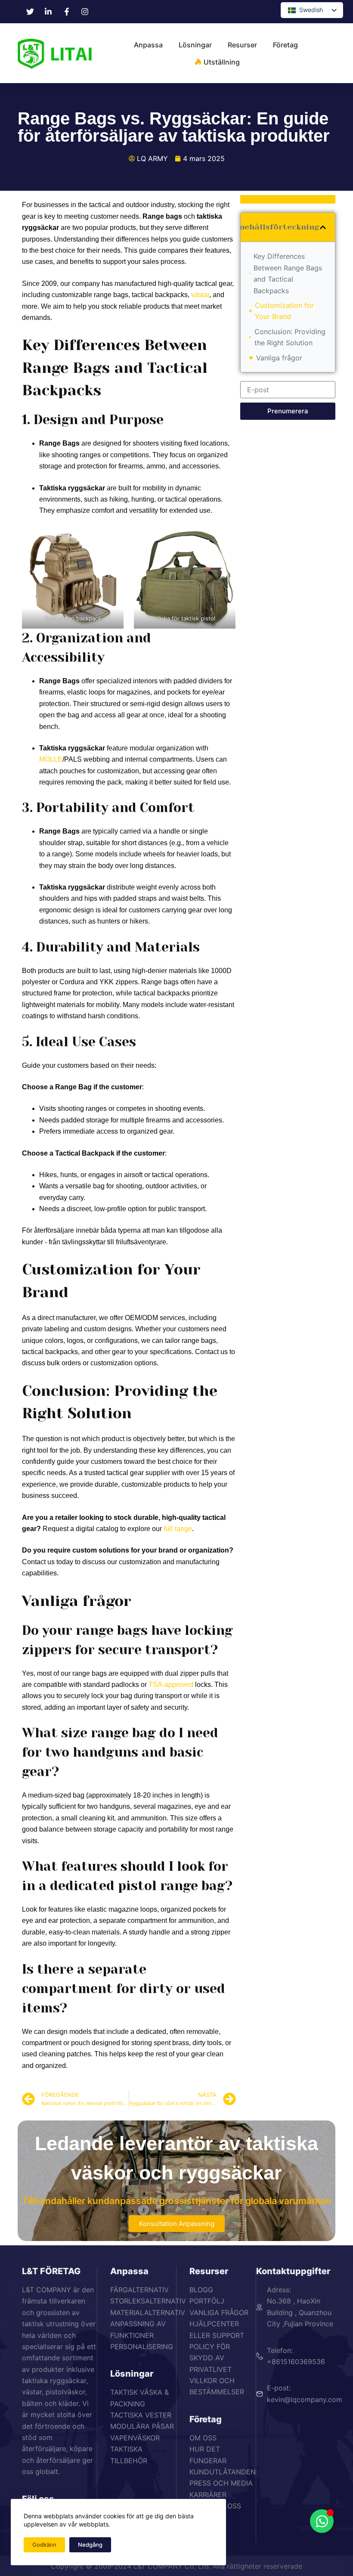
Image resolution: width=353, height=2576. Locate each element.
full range (178, 1529)
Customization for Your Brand (284, 311)
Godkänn (44, 2545)
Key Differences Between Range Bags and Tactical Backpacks (288, 273)
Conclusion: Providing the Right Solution (290, 337)
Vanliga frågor (279, 358)
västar (200, 295)
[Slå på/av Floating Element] (322, 2521)
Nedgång (90, 2545)
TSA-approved (171, 1685)
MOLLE (51, 759)
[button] (323, 227)
